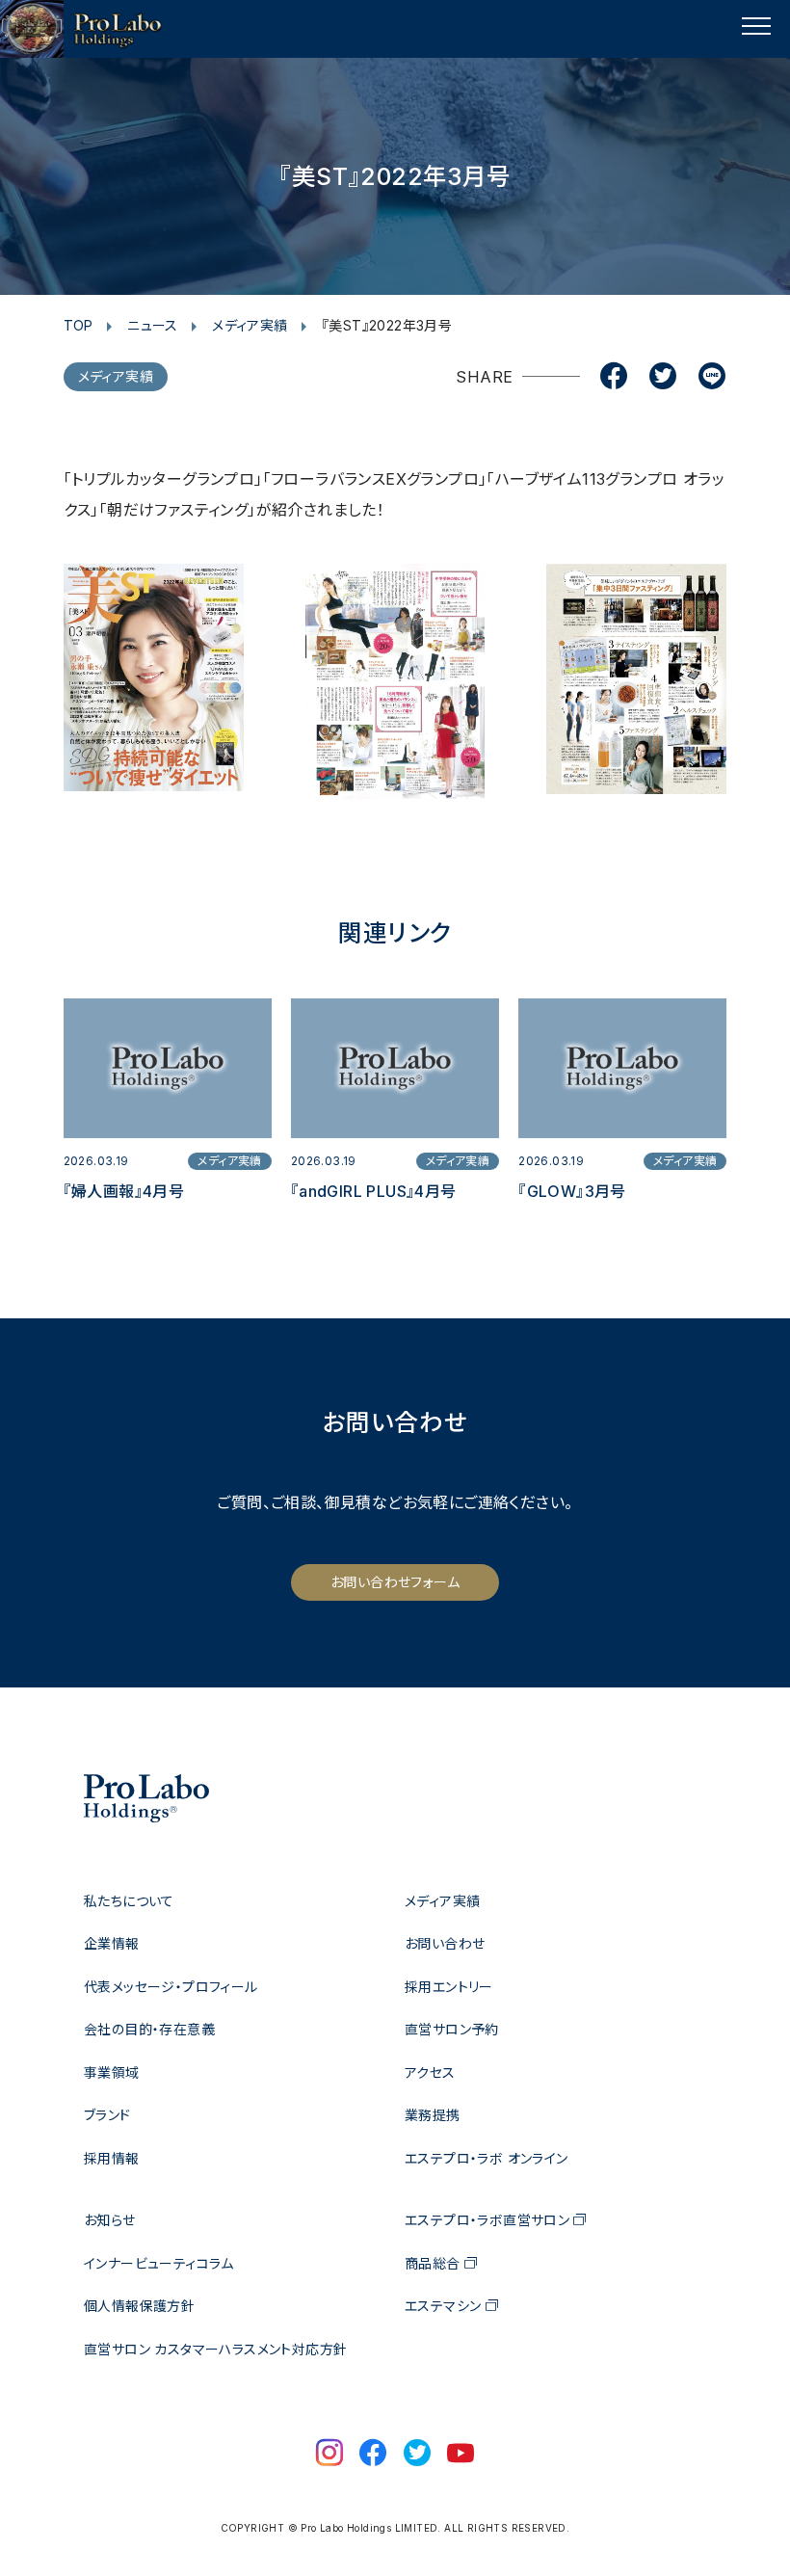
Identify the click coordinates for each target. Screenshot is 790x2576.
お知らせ (110, 2220)
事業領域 (112, 2072)
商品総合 (433, 2263)
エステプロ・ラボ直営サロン (487, 2220)
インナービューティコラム (159, 2263)
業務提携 (433, 2115)
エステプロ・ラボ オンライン (487, 2158)
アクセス (430, 2072)
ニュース (153, 325)
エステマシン (443, 2306)
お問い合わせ (445, 1943)
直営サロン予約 (452, 2029)
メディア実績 (250, 325)
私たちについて (129, 1901)
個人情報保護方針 (139, 2306)
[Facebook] (614, 378)
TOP (79, 325)
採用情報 (112, 2158)
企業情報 (112, 1943)
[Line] (712, 378)
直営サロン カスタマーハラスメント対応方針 (215, 2349)
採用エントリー (449, 1987)
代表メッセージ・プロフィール (171, 1987)
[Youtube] (461, 2455)
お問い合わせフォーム (395, 1582)
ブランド (107, 2115)
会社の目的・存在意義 (149, 2029)
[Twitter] (663, 378)
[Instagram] (329, 2455)
